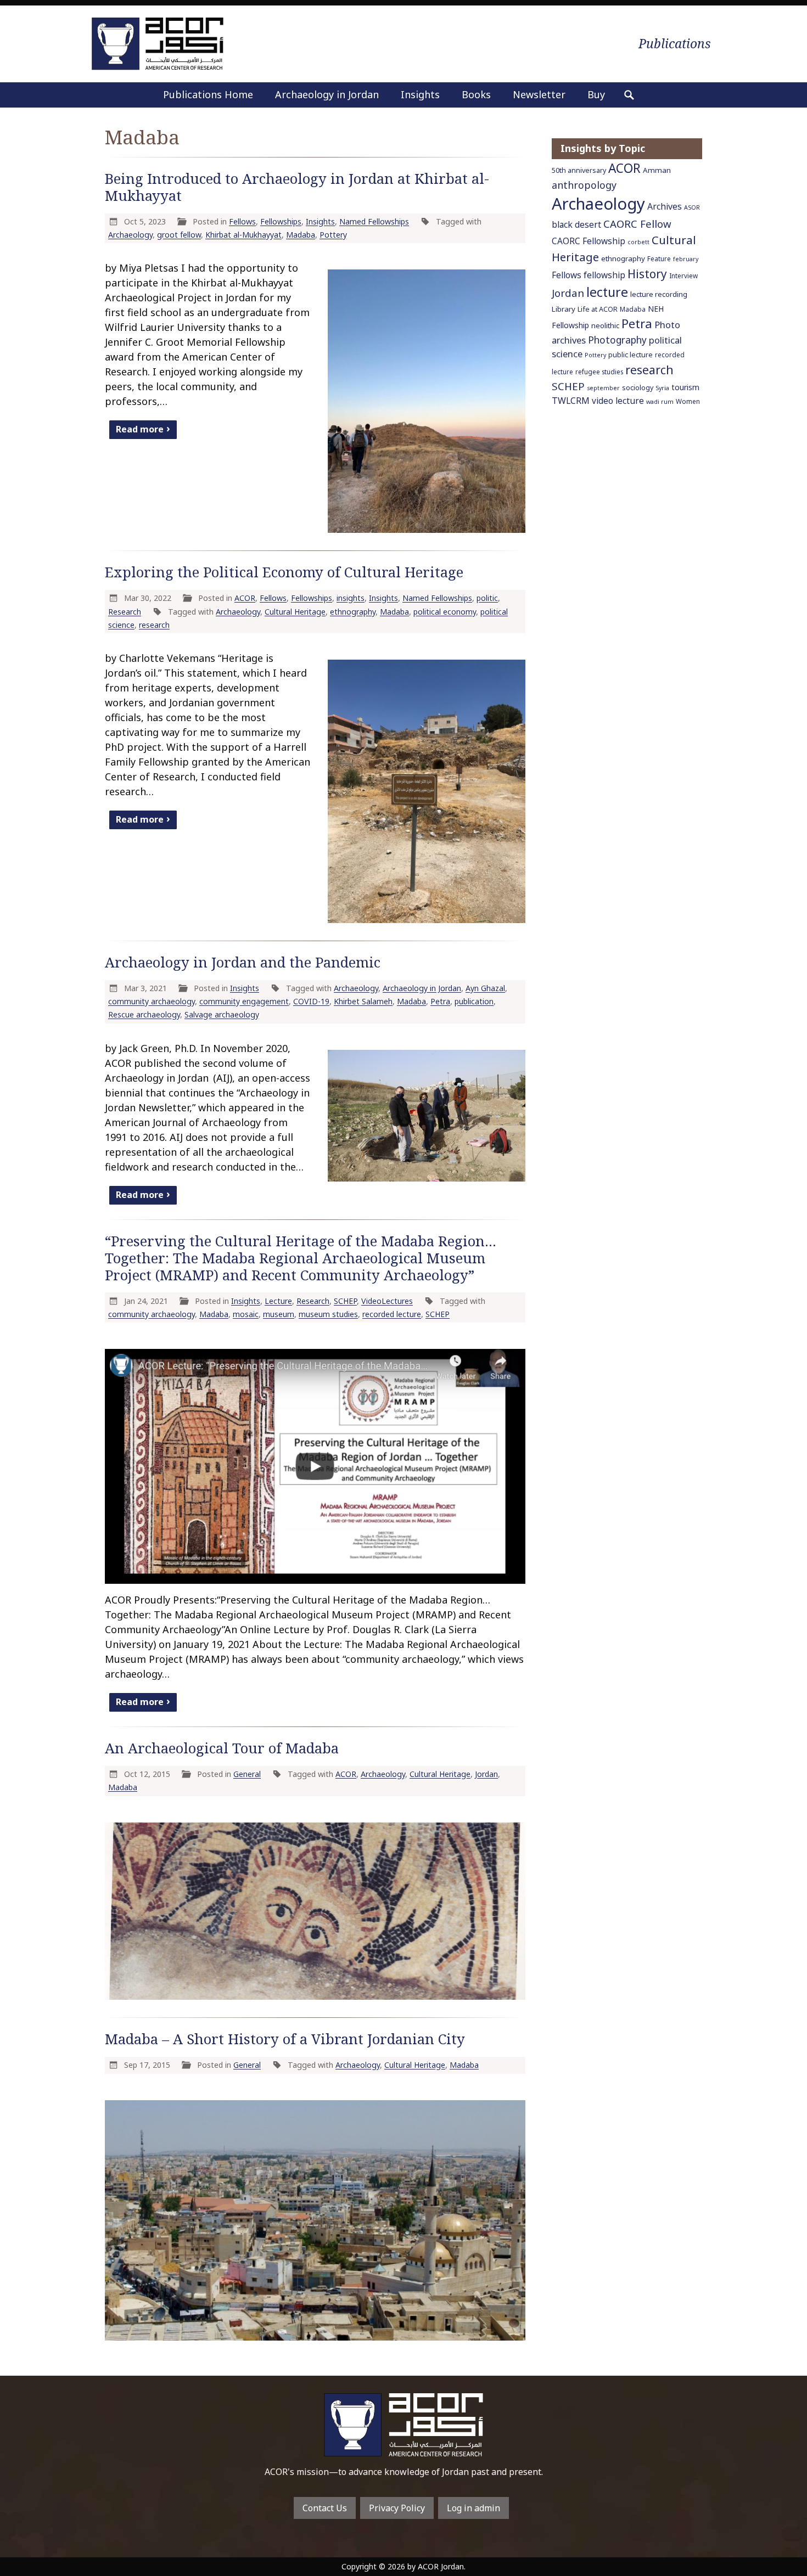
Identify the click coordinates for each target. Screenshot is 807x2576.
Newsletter (539, 94)
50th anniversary (579, 170)
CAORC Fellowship (589, 241)
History (647, 274)
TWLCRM (571, 401)
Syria (662, 388)
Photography (617, 340)
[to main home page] (158, 44)
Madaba (301, 235)
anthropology (584, 185)
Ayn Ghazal (485, 988)
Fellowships (281, 221)
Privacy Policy (397, 2508)
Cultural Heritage (295, 612)
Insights (420, 94)
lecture (607, 292)
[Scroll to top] (780, 2522)
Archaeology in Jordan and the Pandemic (243, 962)
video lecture (618, 401)
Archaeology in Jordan (327, 94)
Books (476, 94)
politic (487, 598)
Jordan (486, 1774)
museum (279, 1314)
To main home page (403, 2425)
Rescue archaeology (144, 1014)
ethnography (353, 612)
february (686, 259)
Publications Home (208, 94)
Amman (657, 170)
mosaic (246, 1314)
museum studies (328, 1314)
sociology (638, 388)
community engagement (244, 1001)
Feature (659, 258)
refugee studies (599, 372)
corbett (638, 242)
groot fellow (179, 235)
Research (125, 612)
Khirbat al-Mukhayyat (243, 235)
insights (351, 598)
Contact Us (325, 2508)
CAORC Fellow (637, 224)
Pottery (333, 235)
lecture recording (659, 294)
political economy (445, 612)
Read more (140, 429)
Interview (683, 275)
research (154, 625)
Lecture (278, 1301)
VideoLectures (387, 1301)
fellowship (604, 275)
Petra (440, 1001)
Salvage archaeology (222, 1014)
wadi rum (660, 402)
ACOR (245, 598)
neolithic (605, 325)
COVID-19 (311, 1001)
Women (688, 401)
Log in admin (473, 2508)
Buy (596, 94)
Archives (665, 206)
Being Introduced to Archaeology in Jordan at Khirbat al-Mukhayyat (297, 187)
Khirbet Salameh (363, 1001)
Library (564, 309)
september (603, 388)
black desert (576, 224)
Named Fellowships (374, 221)
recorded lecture (392, 1314)
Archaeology (130, 235)
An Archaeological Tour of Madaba (222, 1748)
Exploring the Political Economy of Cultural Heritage (284, 572)
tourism (685, 387)
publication (474, 1001)
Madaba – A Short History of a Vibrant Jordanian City (285, 2039)
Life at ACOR (598, 309)
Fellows (242, 221)
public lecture (631, 355)
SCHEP (345, 1301)
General (247, 1774)
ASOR (692, 207)
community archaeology (152, 1001)
